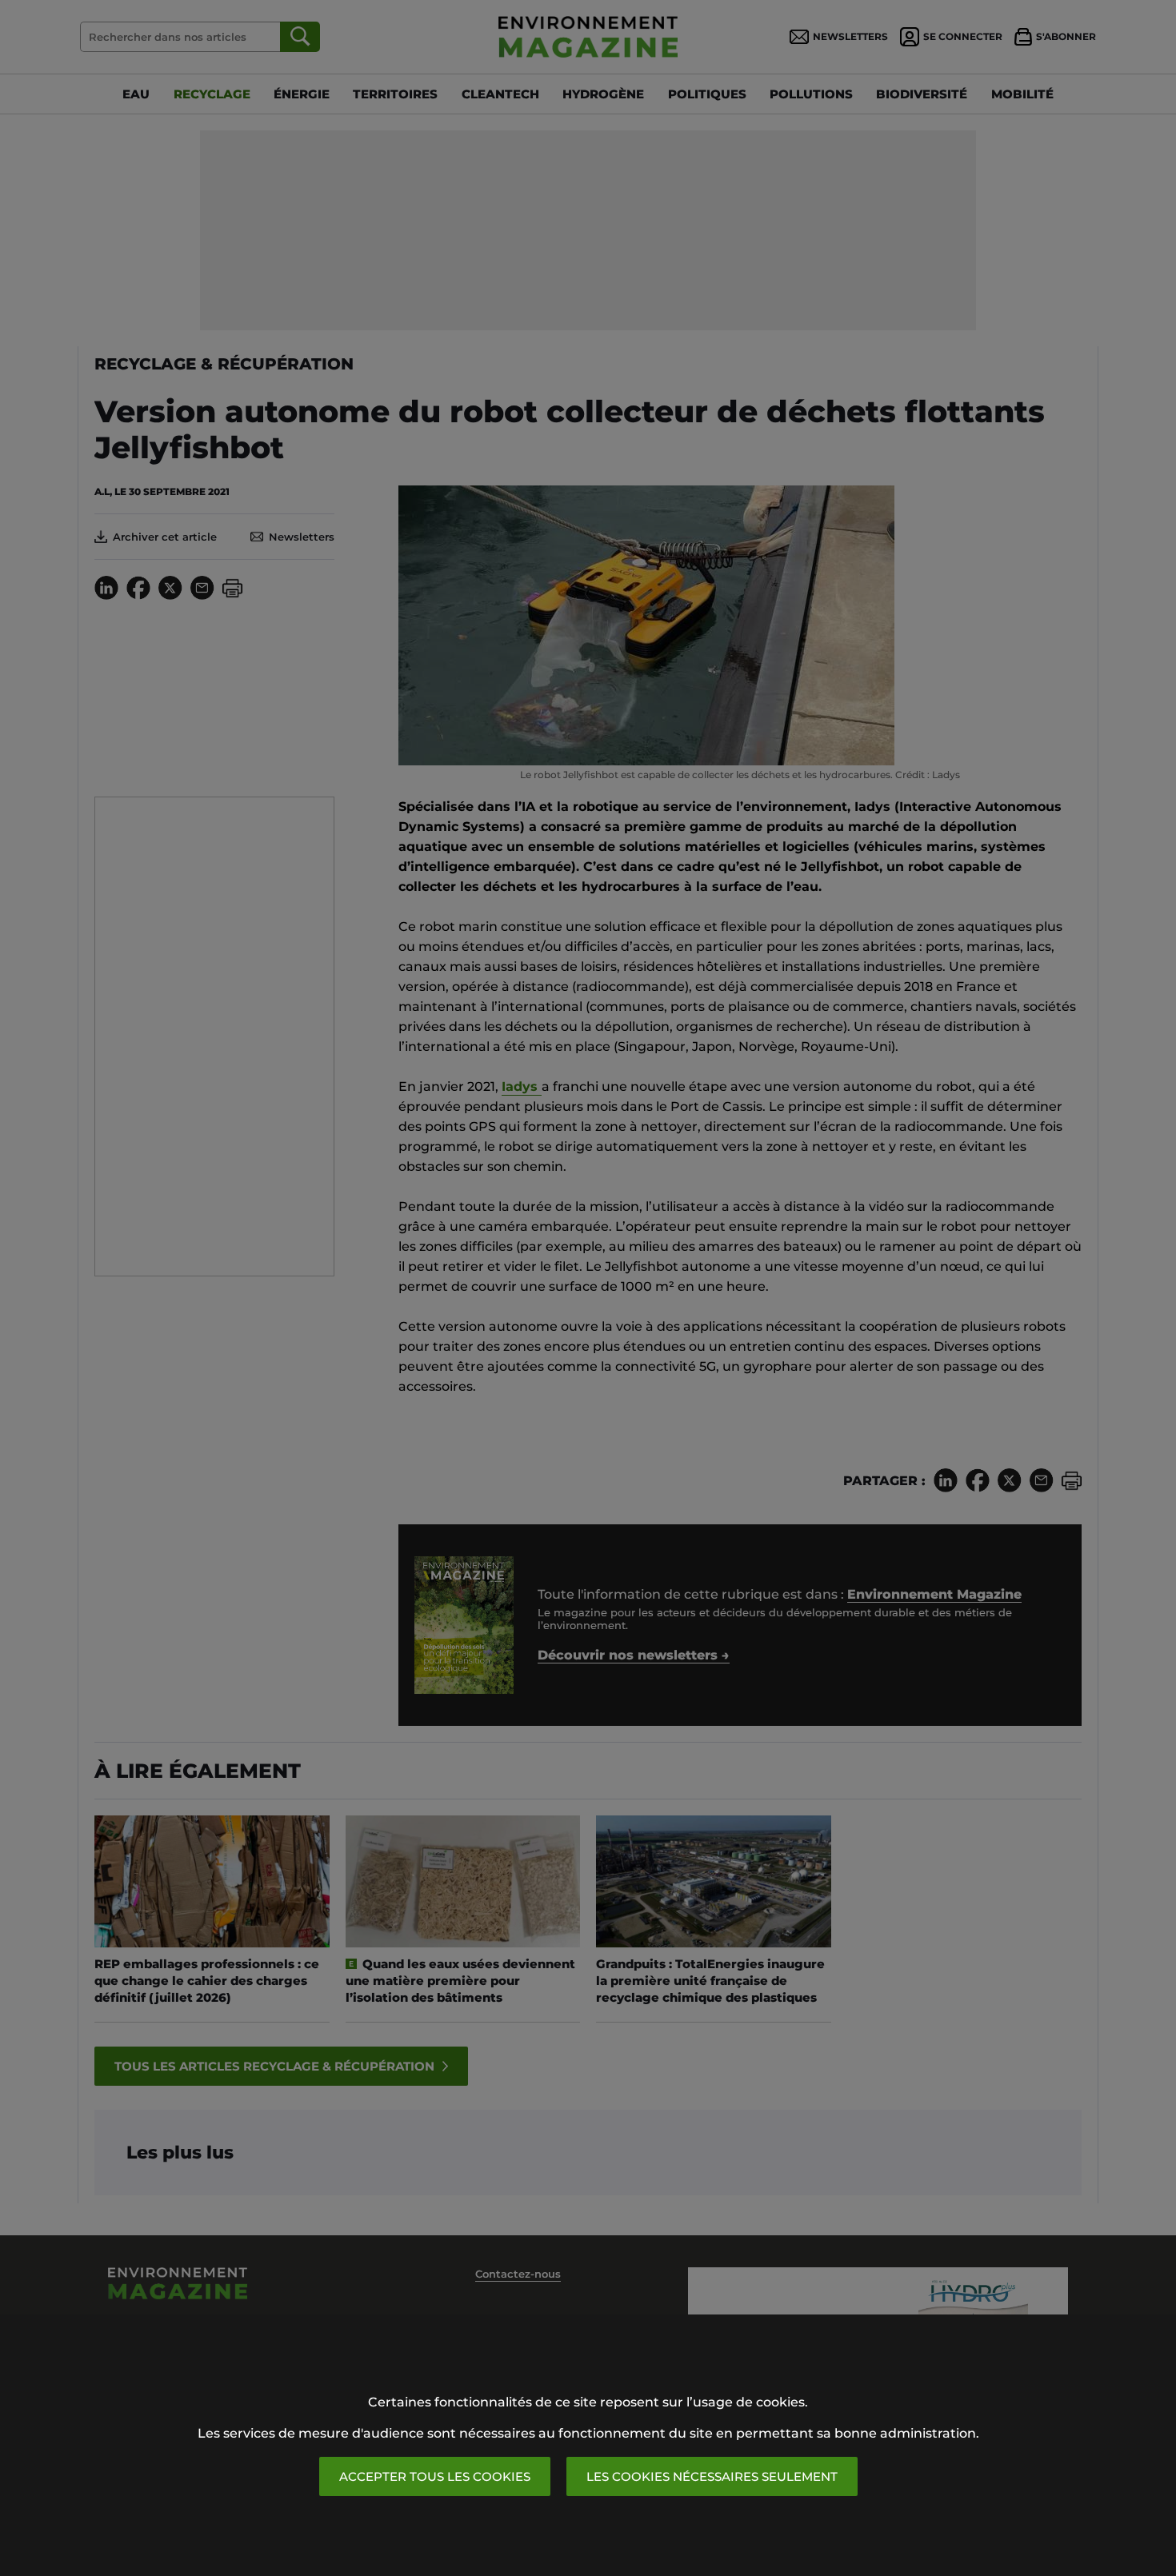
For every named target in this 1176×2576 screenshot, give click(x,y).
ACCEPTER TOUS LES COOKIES (435, 2476)
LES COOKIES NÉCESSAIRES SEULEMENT (712, 2476)
